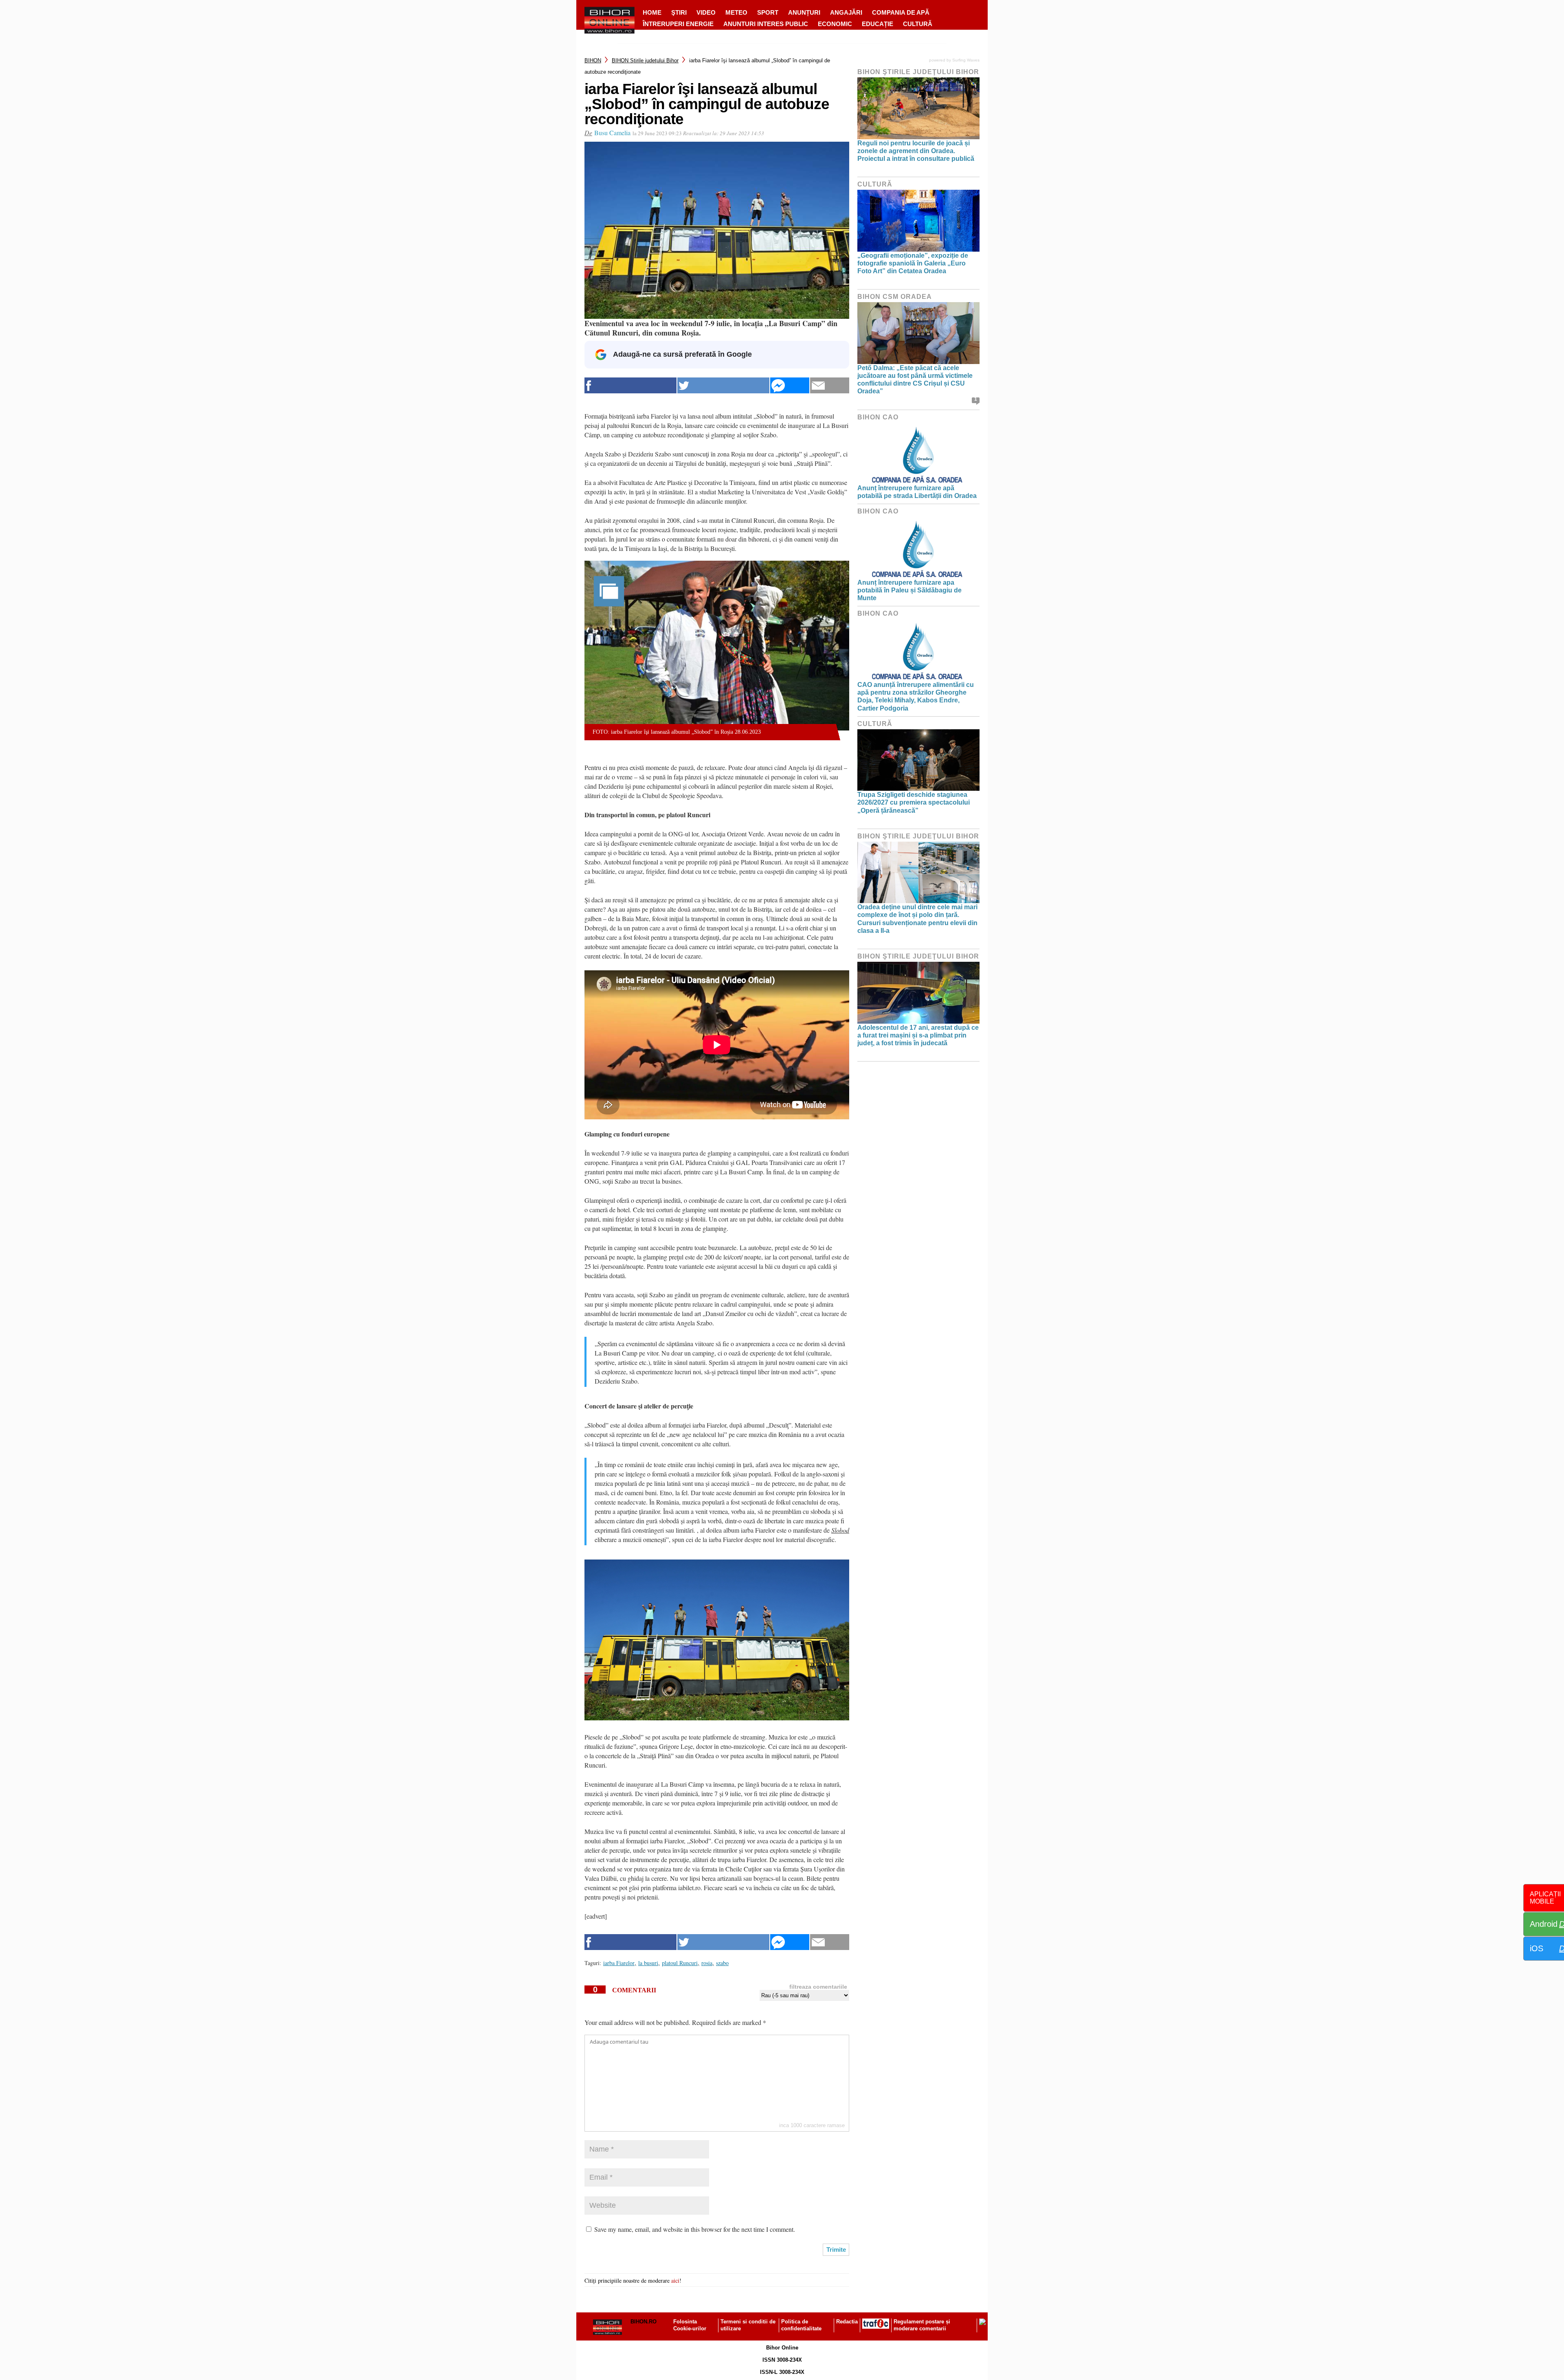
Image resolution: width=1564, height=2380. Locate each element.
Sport (768, 12)
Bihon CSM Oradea (895, 297)
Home (652, 12)
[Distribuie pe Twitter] (723, 385)
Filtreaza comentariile (818, 1987)
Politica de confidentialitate (801, 2325)
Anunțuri (804, 12)
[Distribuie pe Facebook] (630, 385)
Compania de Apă (901, 12)
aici (675, 2280)
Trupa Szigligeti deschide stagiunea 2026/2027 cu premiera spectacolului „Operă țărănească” (914, 802)
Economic (835, 24)
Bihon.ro (644, 2322)
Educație (878, 24)
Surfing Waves (966, 60)
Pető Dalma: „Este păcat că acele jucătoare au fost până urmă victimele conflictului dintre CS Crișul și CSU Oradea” (915, 380)
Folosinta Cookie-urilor (690, 2325)
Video (706, 12)
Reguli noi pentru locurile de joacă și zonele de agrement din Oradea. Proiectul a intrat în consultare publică (916, 151)
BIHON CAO (878, 417)
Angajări (846, 12)
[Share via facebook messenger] (790, 385)
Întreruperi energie (678, 24)
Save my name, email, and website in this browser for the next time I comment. (695, 2229)
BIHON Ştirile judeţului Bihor (645, 60)
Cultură (918, 24)
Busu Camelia (612, 133)
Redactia (847, 2322)
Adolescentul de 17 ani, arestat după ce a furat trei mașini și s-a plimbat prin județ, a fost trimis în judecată (918, 1035)
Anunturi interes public (766, 24)
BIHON (593, 60)
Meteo (736, 12)
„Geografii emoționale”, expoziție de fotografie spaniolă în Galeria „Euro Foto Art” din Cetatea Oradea (913, 263)
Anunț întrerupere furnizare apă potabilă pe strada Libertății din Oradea (917, 492)
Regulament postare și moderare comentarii (922, 2325)
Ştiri (679, 12)
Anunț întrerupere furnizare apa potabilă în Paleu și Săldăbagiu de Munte (909, 590)
